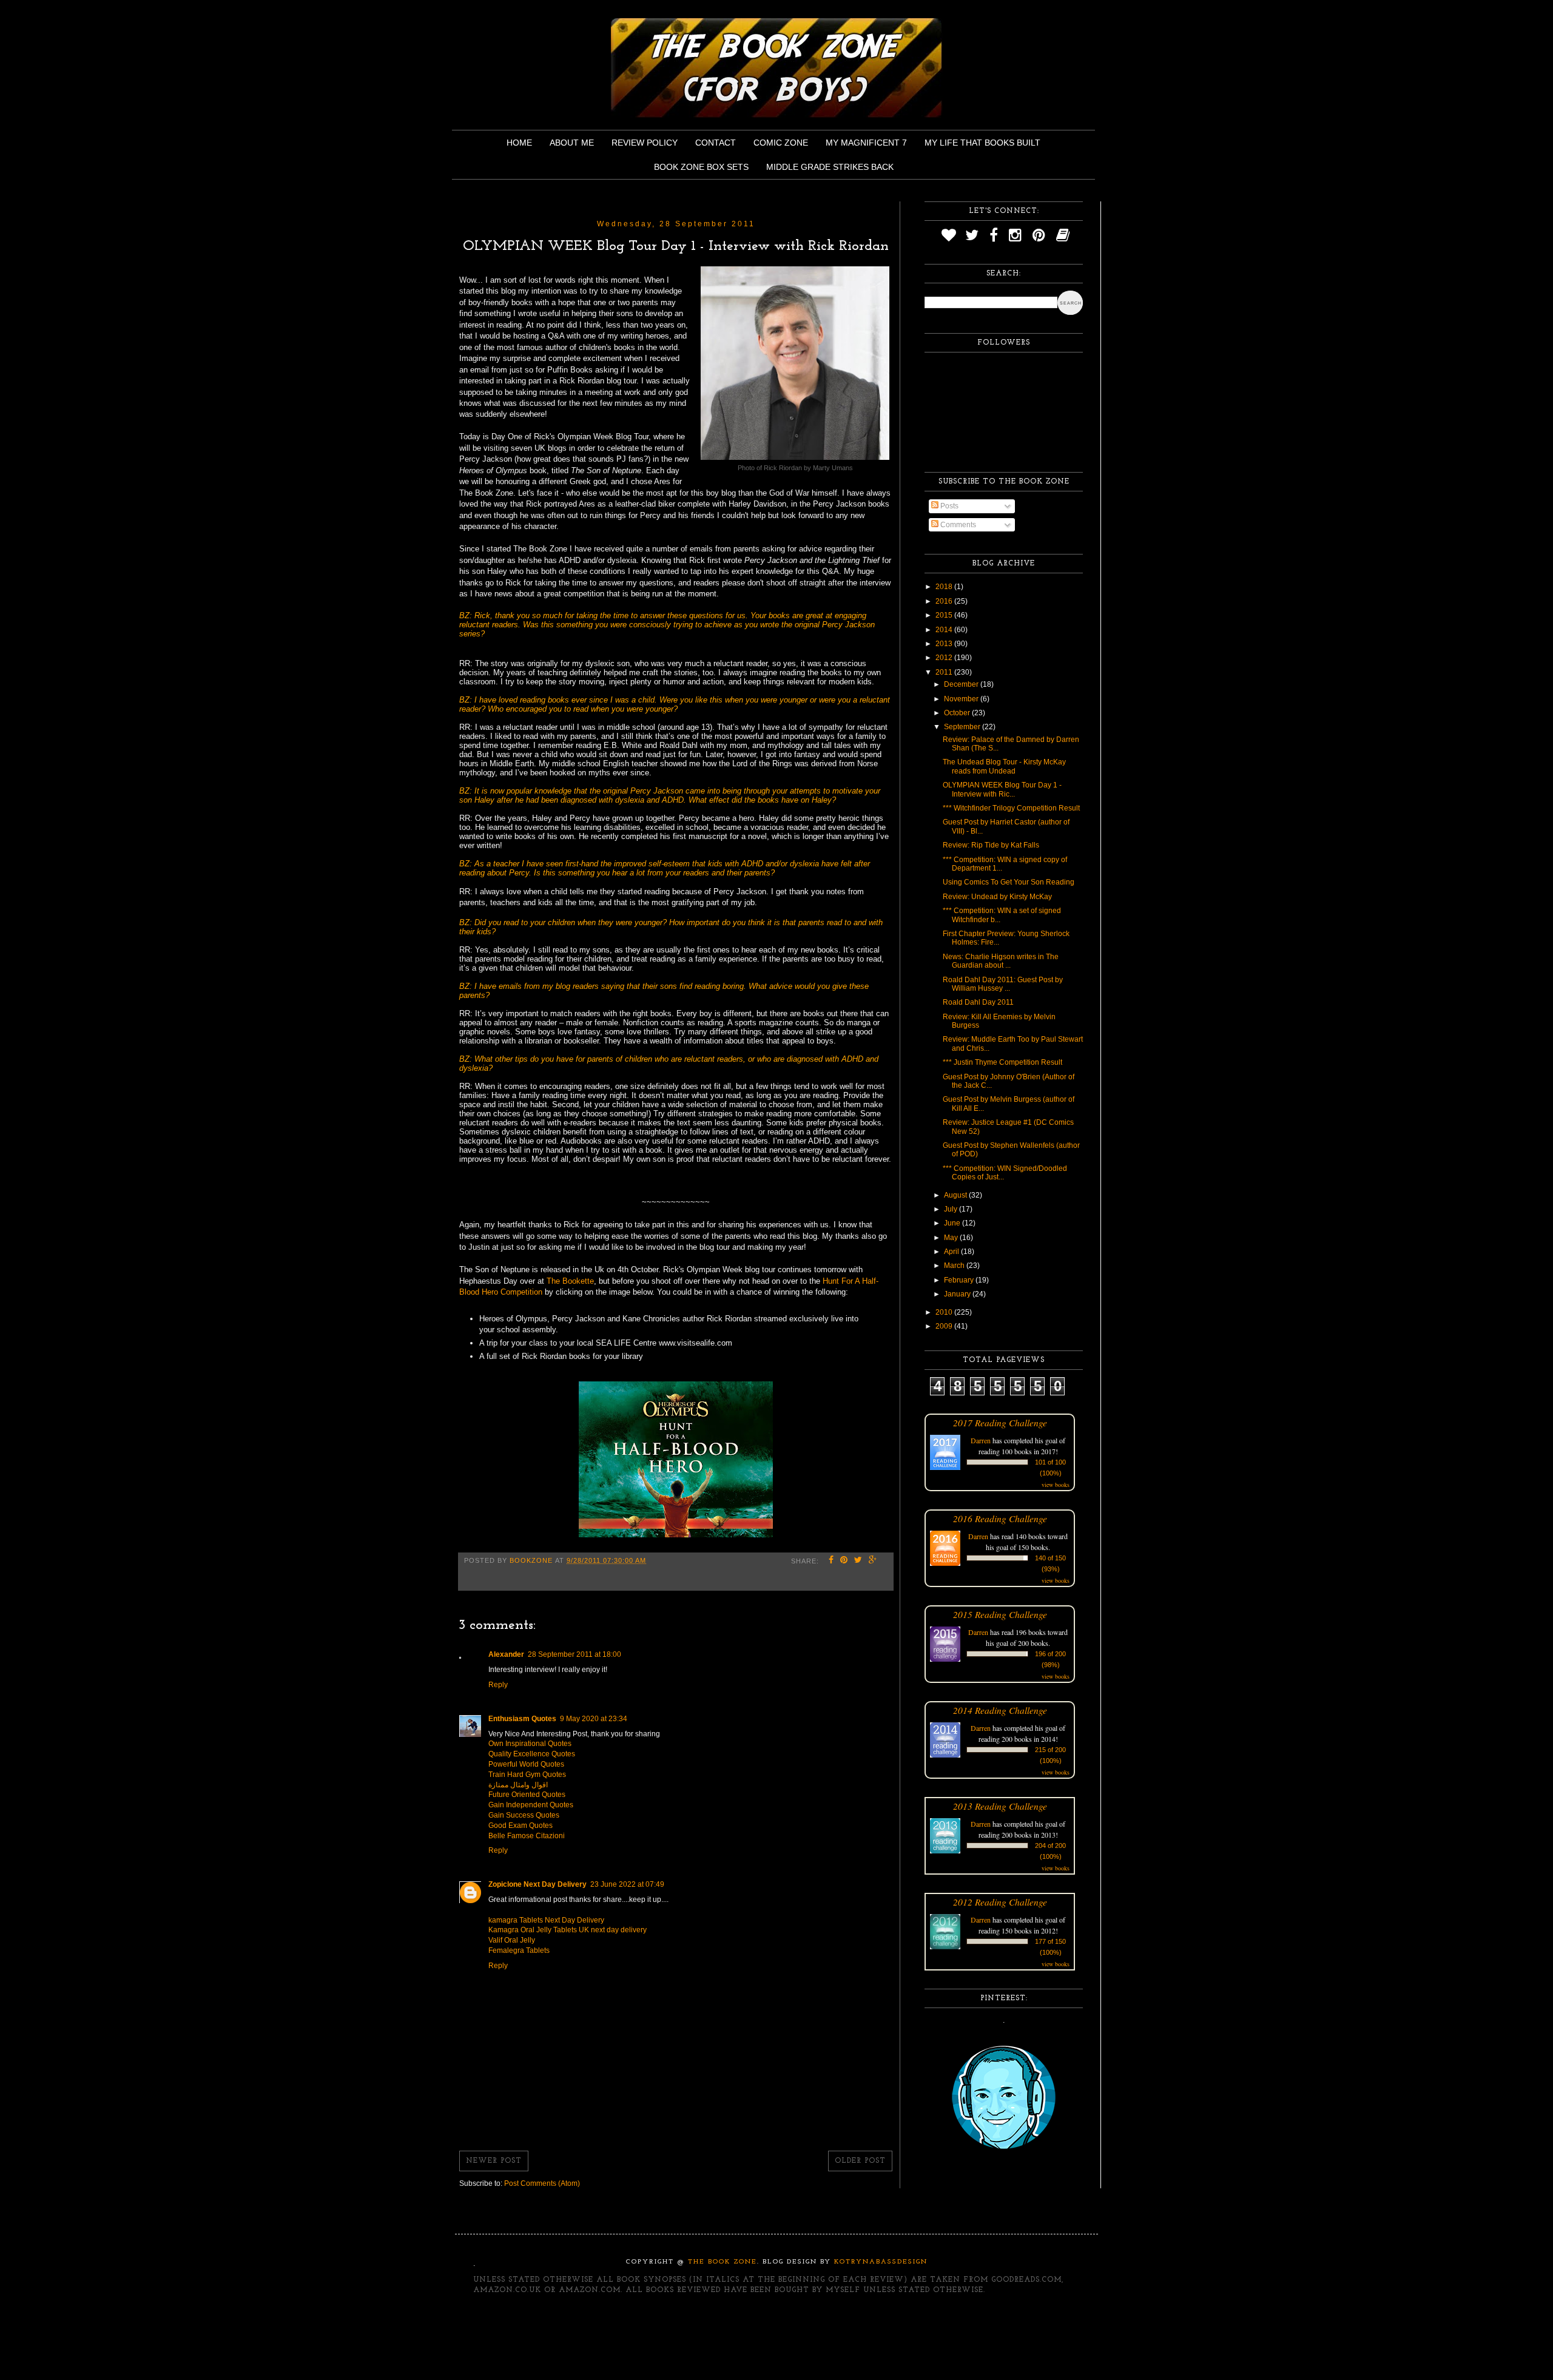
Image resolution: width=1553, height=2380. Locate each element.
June (953, 1223)
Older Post (860, 2161)
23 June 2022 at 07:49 (627, 1884)
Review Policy (645, 143)
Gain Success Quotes (524, 1815)
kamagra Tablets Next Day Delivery (546, 1920)
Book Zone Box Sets (701, 167)
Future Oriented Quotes (527, 1795)
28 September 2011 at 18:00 (574, 1654)
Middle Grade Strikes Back (830, 167)
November (962, 699)
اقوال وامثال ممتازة (518, 1785)
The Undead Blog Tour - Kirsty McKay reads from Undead (1004, 766)
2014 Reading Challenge (1000, 1710)
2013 (945, 644)
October (958, 713)
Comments (957, 525)
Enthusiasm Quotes (522, 1719)
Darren (981, 1440)
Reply (498, 1685)
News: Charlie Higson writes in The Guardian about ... (1001, 961)
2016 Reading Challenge (1000, 1518)
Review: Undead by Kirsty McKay (997, 897)
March (955, 1266)
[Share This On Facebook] (831, 1561)
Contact (716, 143)
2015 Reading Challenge (1000, 1614)
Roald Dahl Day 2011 (978, 1002)
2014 (945, 630)
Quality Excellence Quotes (532, 1754)
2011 (945, 672)
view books (1056, 1485)
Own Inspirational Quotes (530, 1744)
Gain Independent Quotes (531, 1805)
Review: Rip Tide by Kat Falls (991, 845)
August (956, 1195)
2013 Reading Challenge (1000, 1806)
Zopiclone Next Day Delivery (537, 1884)
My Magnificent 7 (866, 143)
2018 (945, 587)
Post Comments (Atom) (542, 2183)
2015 (945, 615)
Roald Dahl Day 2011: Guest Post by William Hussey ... (1003, 984)
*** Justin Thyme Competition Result (1002, 1062)
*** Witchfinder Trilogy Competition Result (1011, 808)
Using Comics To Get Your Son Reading (1009, 882)
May (952, 1238)
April (952, 1252)
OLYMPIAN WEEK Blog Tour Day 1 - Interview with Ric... (1002, 789)
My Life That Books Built (982, 143)
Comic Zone (781, 143)
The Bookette (570, 1281)
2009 (945, 1326)
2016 (945, 601)
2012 (945, 658)
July (952, 1209)
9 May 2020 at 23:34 (594, 1719)
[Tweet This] (858, 1561)
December (962, 684)
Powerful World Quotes (526, 1764)
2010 (945, 1312)
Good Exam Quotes (520, 1825)
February (960, 1280)
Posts (948, 506)
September (963, 727)
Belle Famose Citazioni (527, 1836)
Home (519, 143)
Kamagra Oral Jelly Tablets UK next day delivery (568, 1930)
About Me (572, 143)
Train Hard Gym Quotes (527, 1775)
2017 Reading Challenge (1000, 1422)
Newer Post (494, 2161)
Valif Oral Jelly (512, 1940)
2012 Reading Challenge (1000, 1902)
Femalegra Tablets (519, 1950)
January (958, 1294)
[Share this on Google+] (873, 1561)
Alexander (506, 1654)
